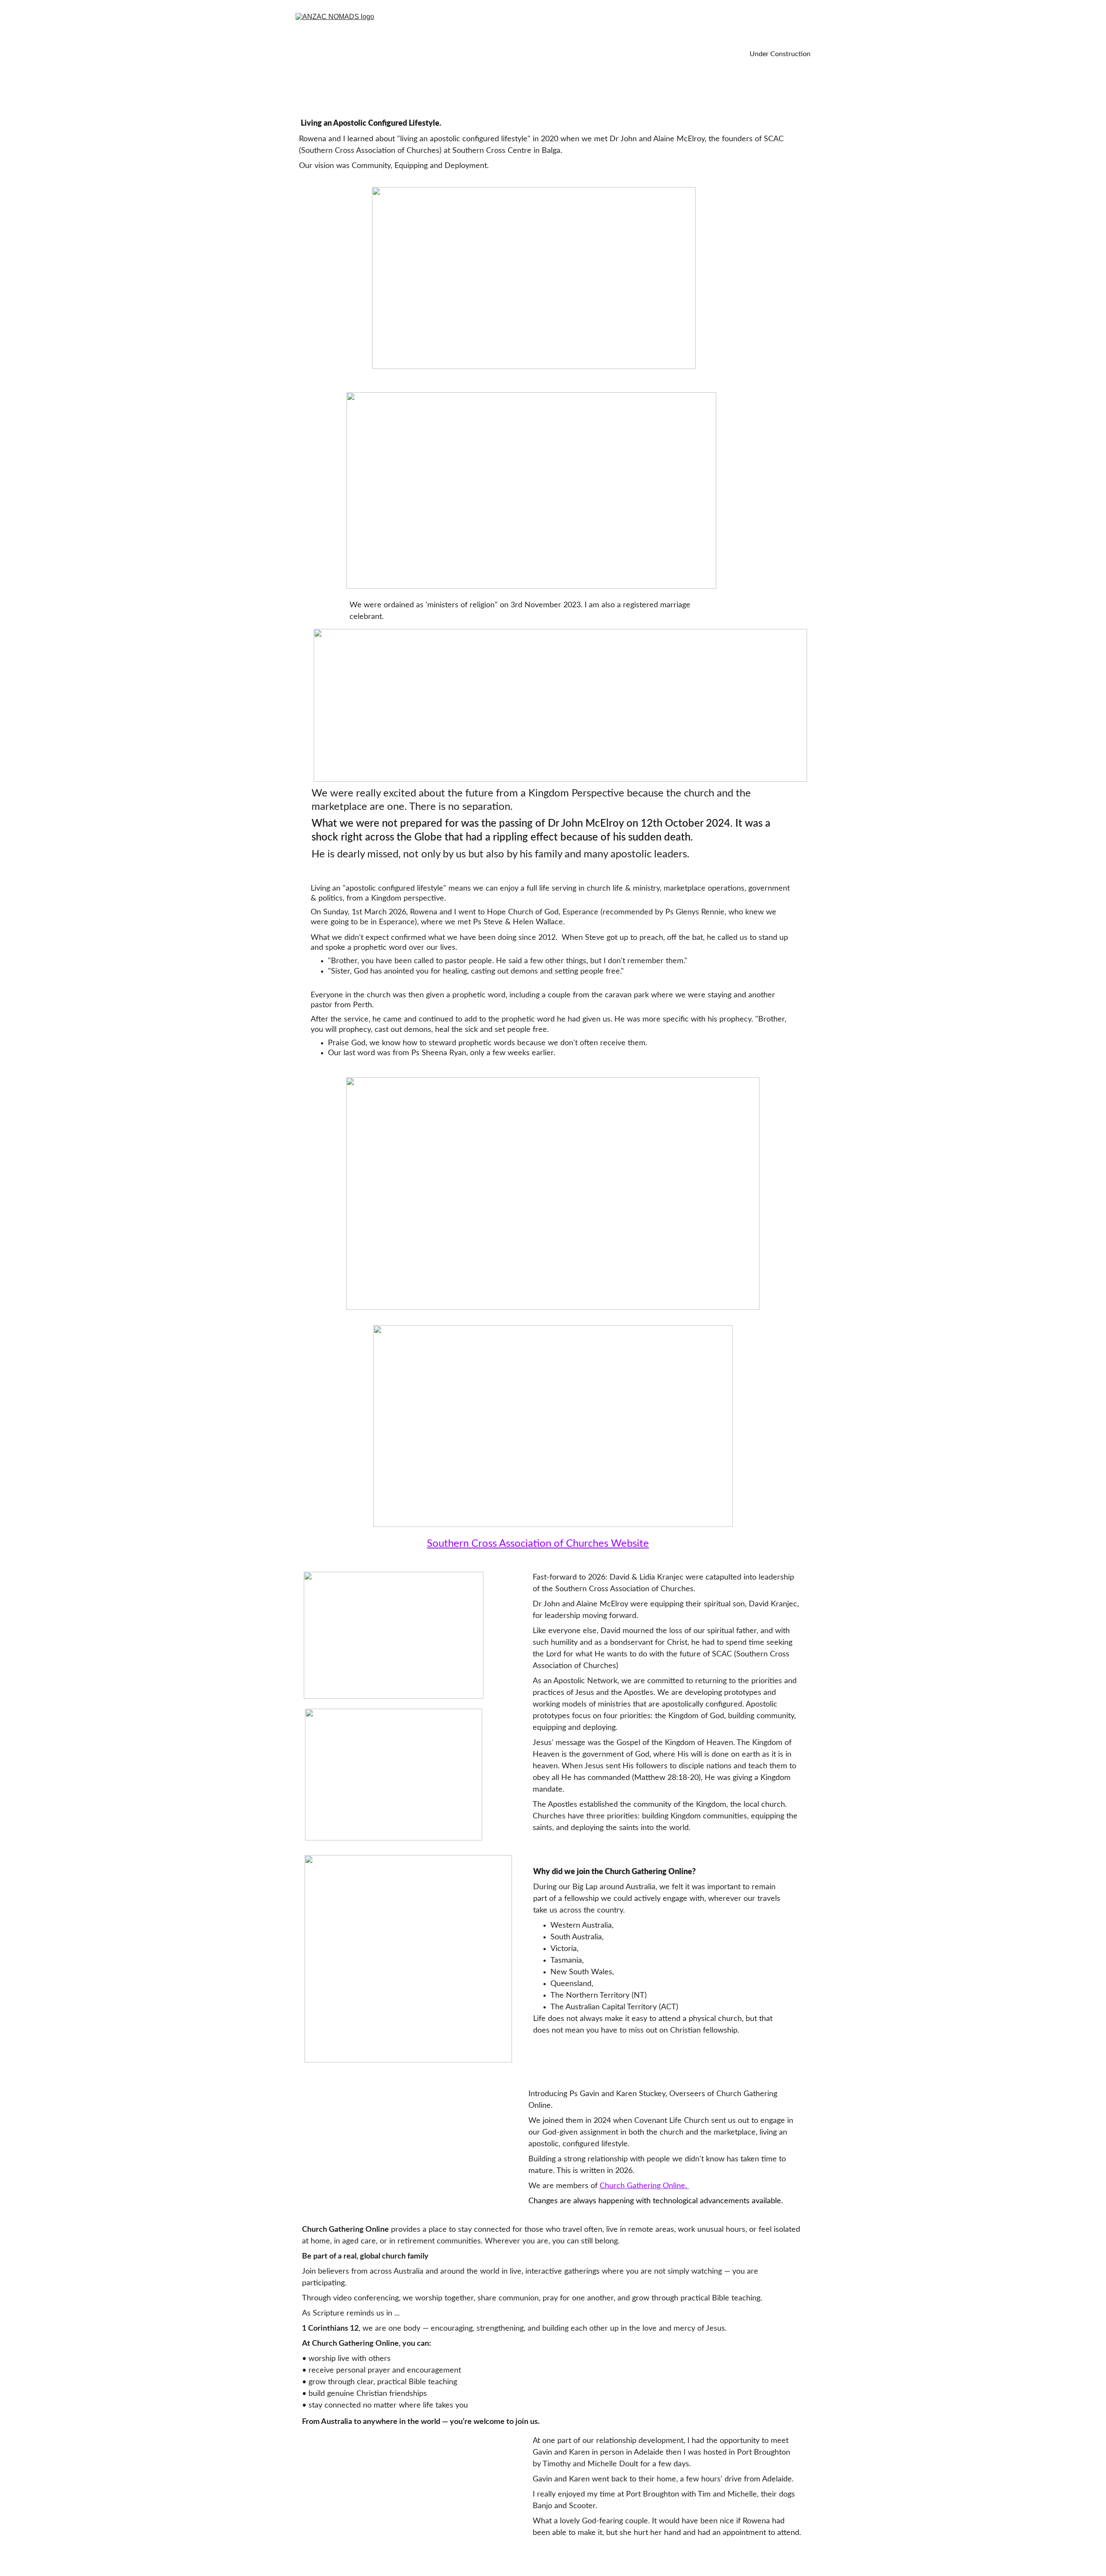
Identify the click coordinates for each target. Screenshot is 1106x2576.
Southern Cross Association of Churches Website (538, 1544)
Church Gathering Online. (643, 2186)
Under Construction (780, 54)
